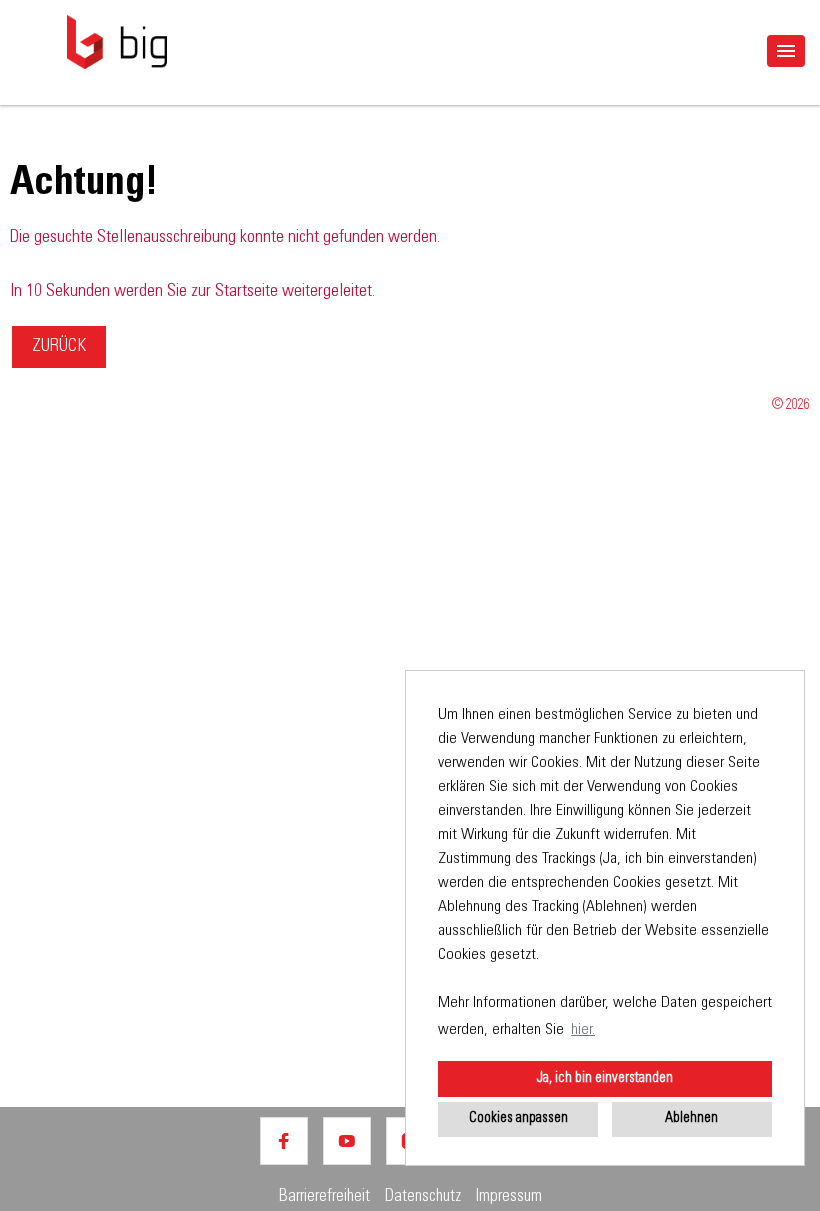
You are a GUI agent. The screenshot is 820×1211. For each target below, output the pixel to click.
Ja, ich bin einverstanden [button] (605, 1079)
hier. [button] (583, 1030)
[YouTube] (347, 1141)
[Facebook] (284, 1141)
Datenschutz (423, 1197)
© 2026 (791, 406)
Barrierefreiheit (324, 1197)
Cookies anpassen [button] (518, 1119)
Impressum (509, 1197)
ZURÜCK (59, 347)
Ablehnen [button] (691, 1119)
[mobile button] (786, 51)
